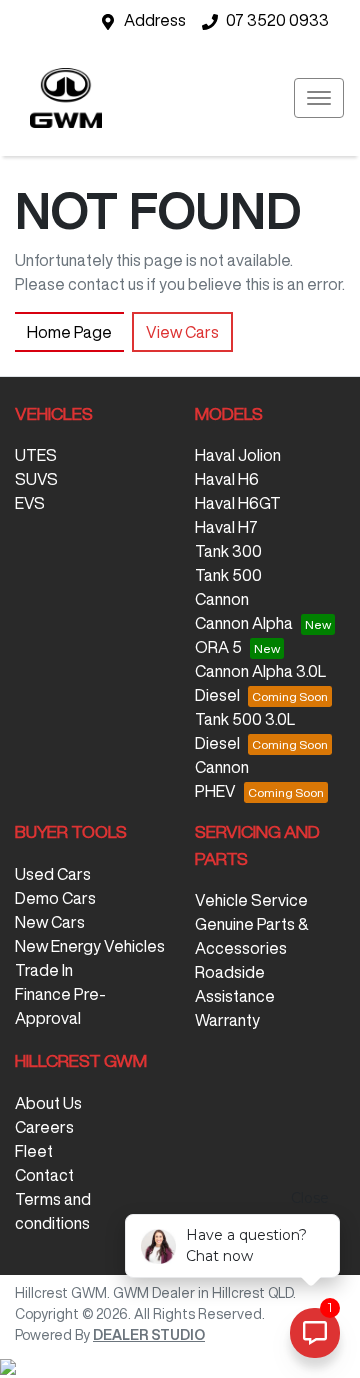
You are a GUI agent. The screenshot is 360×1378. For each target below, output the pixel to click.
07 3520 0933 (277, 20)
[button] (319, 98)
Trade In (44, 970)
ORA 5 (218, 647)
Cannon (222, 599)
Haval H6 (227, 479)
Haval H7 (226, 527)
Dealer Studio (149, 1335)
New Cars (50, 922)
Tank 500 (228, 575)
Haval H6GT (238, 503)
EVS (30, 503)
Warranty (227, 1020)
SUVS (36, 479)
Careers (44, 1127)
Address (155, 20)
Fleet (34, 1151)
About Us (48, 1103)
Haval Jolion (238, 455)
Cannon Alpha (244, 623)
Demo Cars (55, 898)
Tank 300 (228, 551)
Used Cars (53, 874)
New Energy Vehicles (90, 946)
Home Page (69, 332)
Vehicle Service (251, 900)
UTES (36, 455)
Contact (44, 1175)
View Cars (182, 332)
